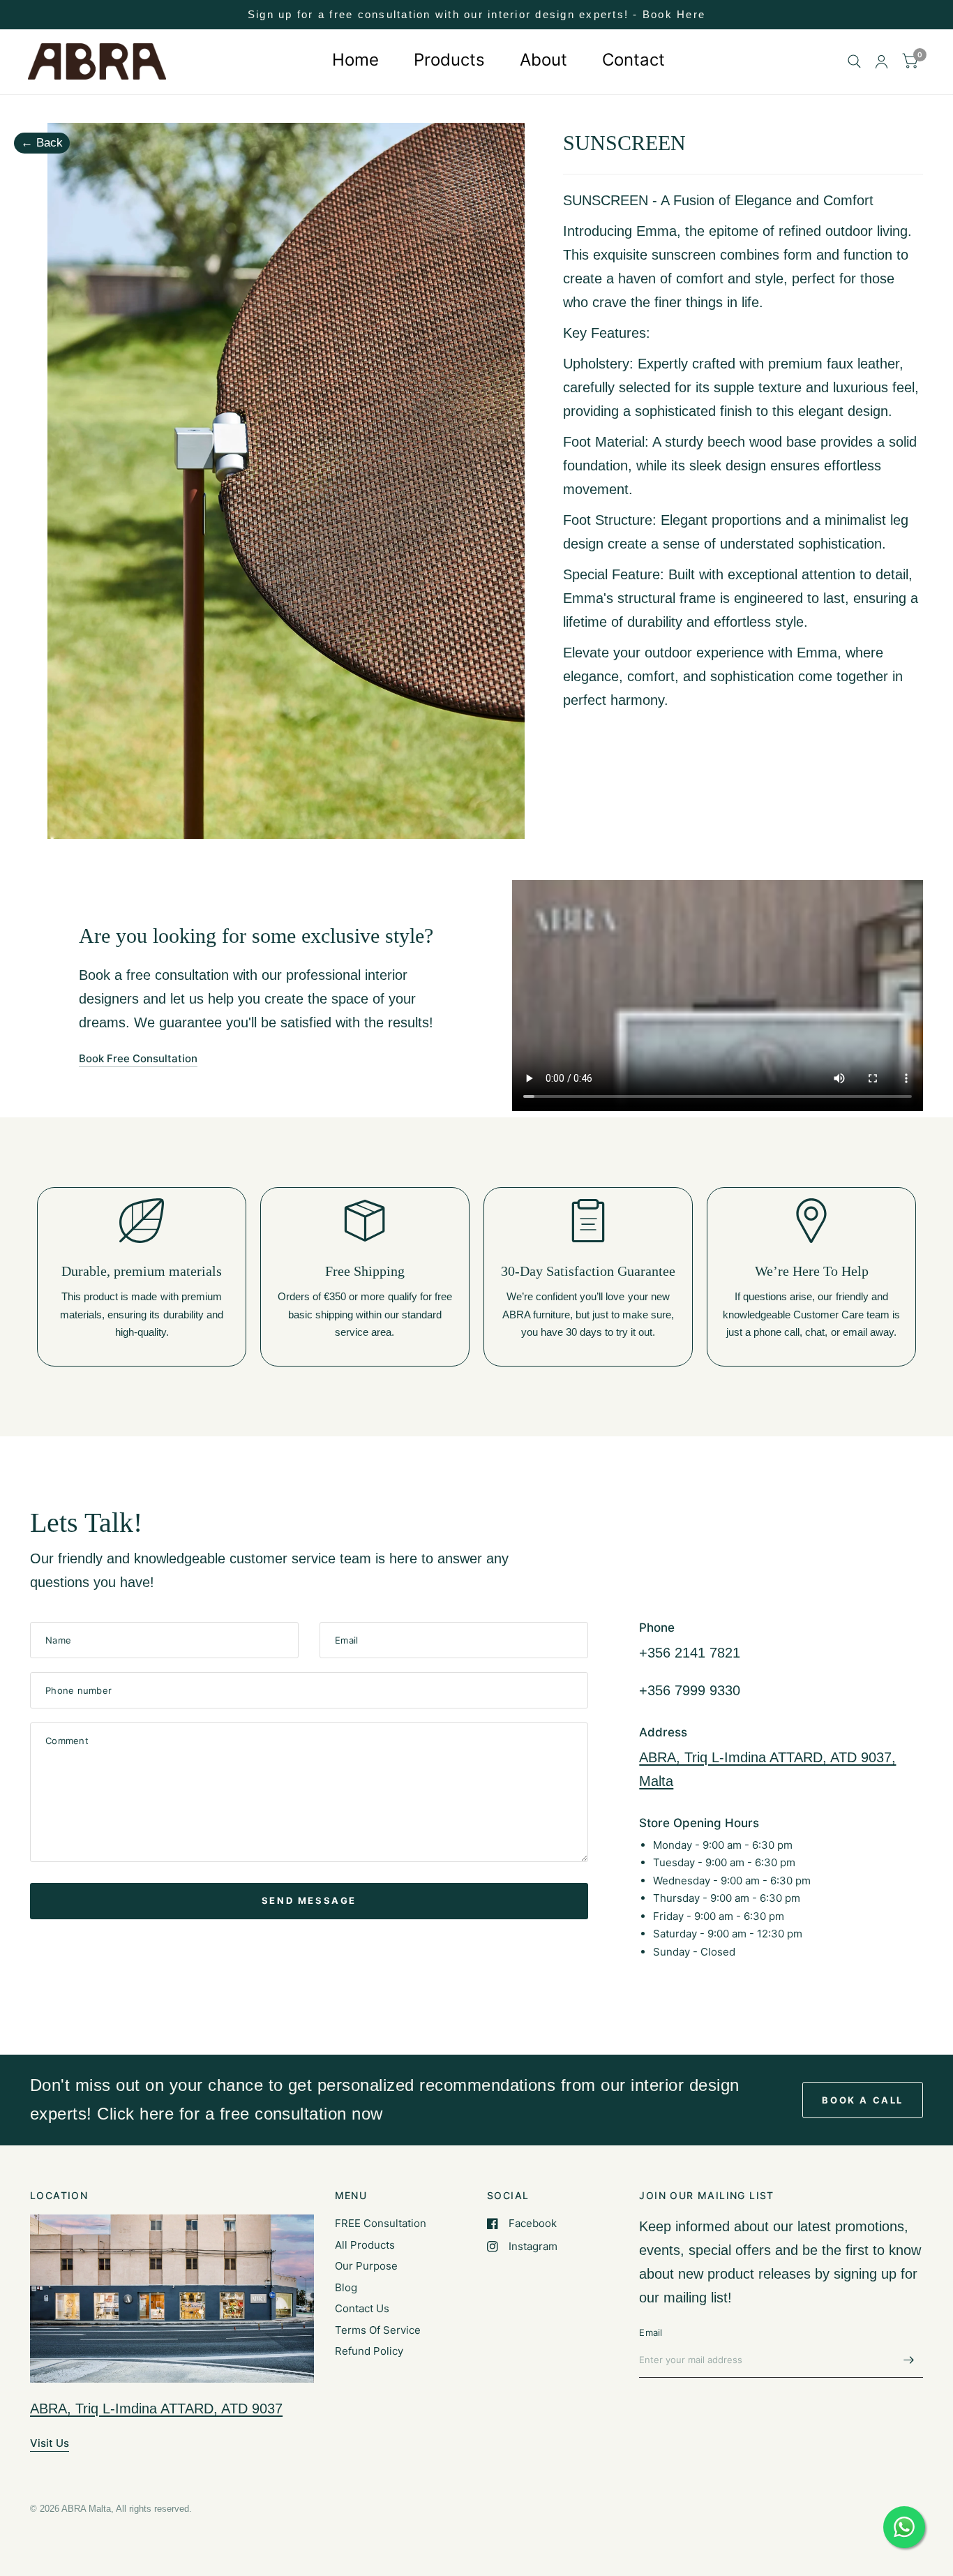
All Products (365, 2245)
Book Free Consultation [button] (138, 1058)
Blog (346, 2287)
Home (355, 60)
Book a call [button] (863, 2100)
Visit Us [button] (50, 2443)
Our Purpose (366, 2266)
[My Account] (881, 62)
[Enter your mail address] (909, 2360)
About (543, 60)
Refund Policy (369, 2351)
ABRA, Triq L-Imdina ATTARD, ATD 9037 (156, 2409)
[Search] (854, 62)
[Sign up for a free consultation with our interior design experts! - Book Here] (476, 15)
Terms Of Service (378, 2330)
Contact (633, 60)
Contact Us (362, 2308)
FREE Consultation (381, 2223)
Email (651, 2332)
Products (449, 60)
